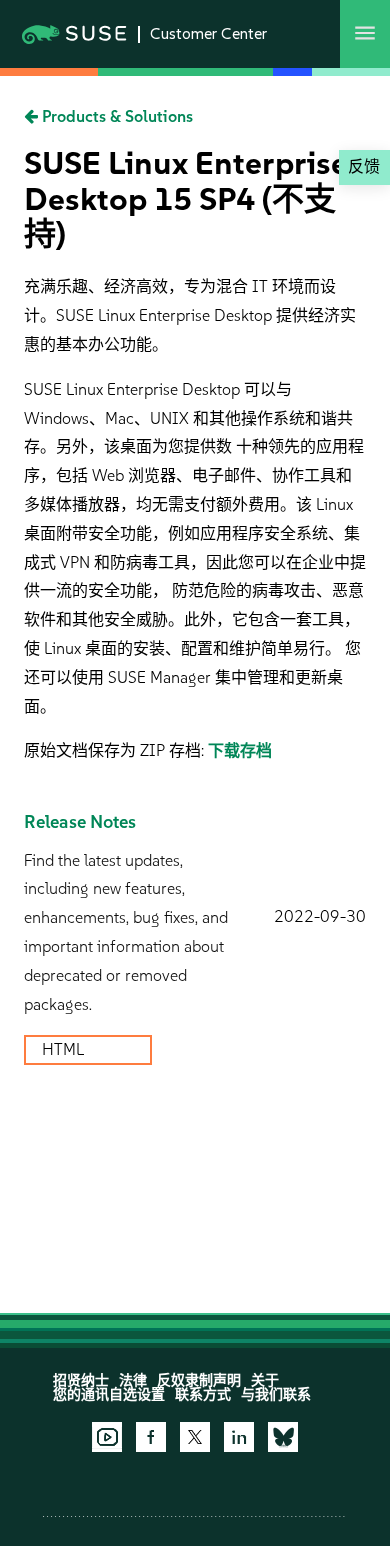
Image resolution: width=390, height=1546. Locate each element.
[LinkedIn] (239, 1437)
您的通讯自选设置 (109, 1394)
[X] (195, 1437)
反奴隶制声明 (199, 1380)
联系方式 (203, 1394)
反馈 (364, 166)
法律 (133, 1380)
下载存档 (240, 750)
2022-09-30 (320, 916)
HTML (65, 1049)
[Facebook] (151, 1437)
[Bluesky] (283, 1437)
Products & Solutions (115, 116)
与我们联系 (276, 1394)
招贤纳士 (81, 1380)
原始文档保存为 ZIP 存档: (116, 750)
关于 (265, 1380)
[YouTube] (107, 1437)
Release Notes (80, 822)
